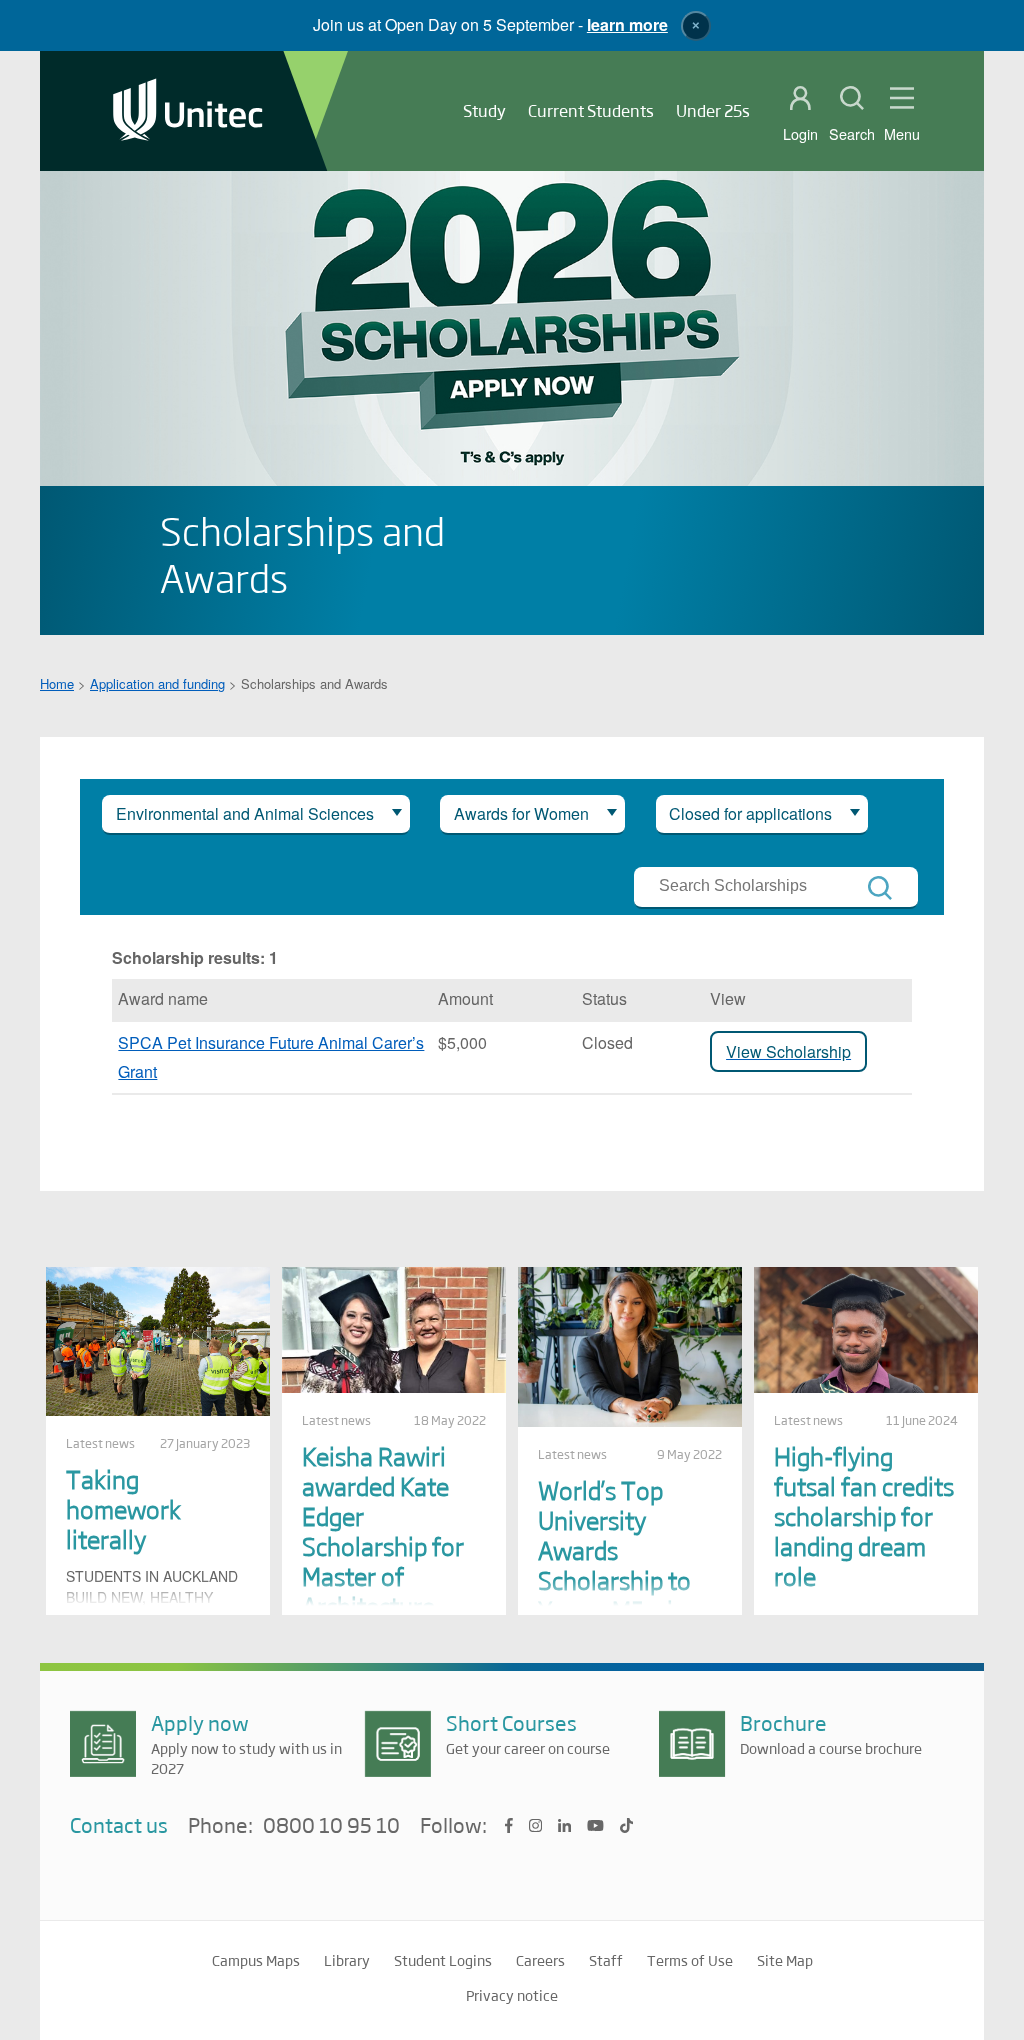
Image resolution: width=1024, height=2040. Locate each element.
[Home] (188, 111)
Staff (606, 1960)
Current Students (591, 110)
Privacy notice (512, 1995)
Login (800, 134)
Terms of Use (690, 1960)
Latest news (100, 1443)
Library (347, 1960)
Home (57, 683)
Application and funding (157, 683)
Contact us (119, 1824)
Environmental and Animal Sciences (245, 813)
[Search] (880, 888)
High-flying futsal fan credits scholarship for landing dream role (864, 1515)
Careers (540, 1960)
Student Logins (443, 1960)
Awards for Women (521, 813)
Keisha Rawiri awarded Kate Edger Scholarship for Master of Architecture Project (383, 1545)
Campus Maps (256, 1960)
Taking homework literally (123, 1508)
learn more (627, 24)
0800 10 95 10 (331, 1826)
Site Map (785, 1960)
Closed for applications (750, 813)
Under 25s (713, 110)
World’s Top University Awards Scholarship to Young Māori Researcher (614, 1564)
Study (484, 110)
